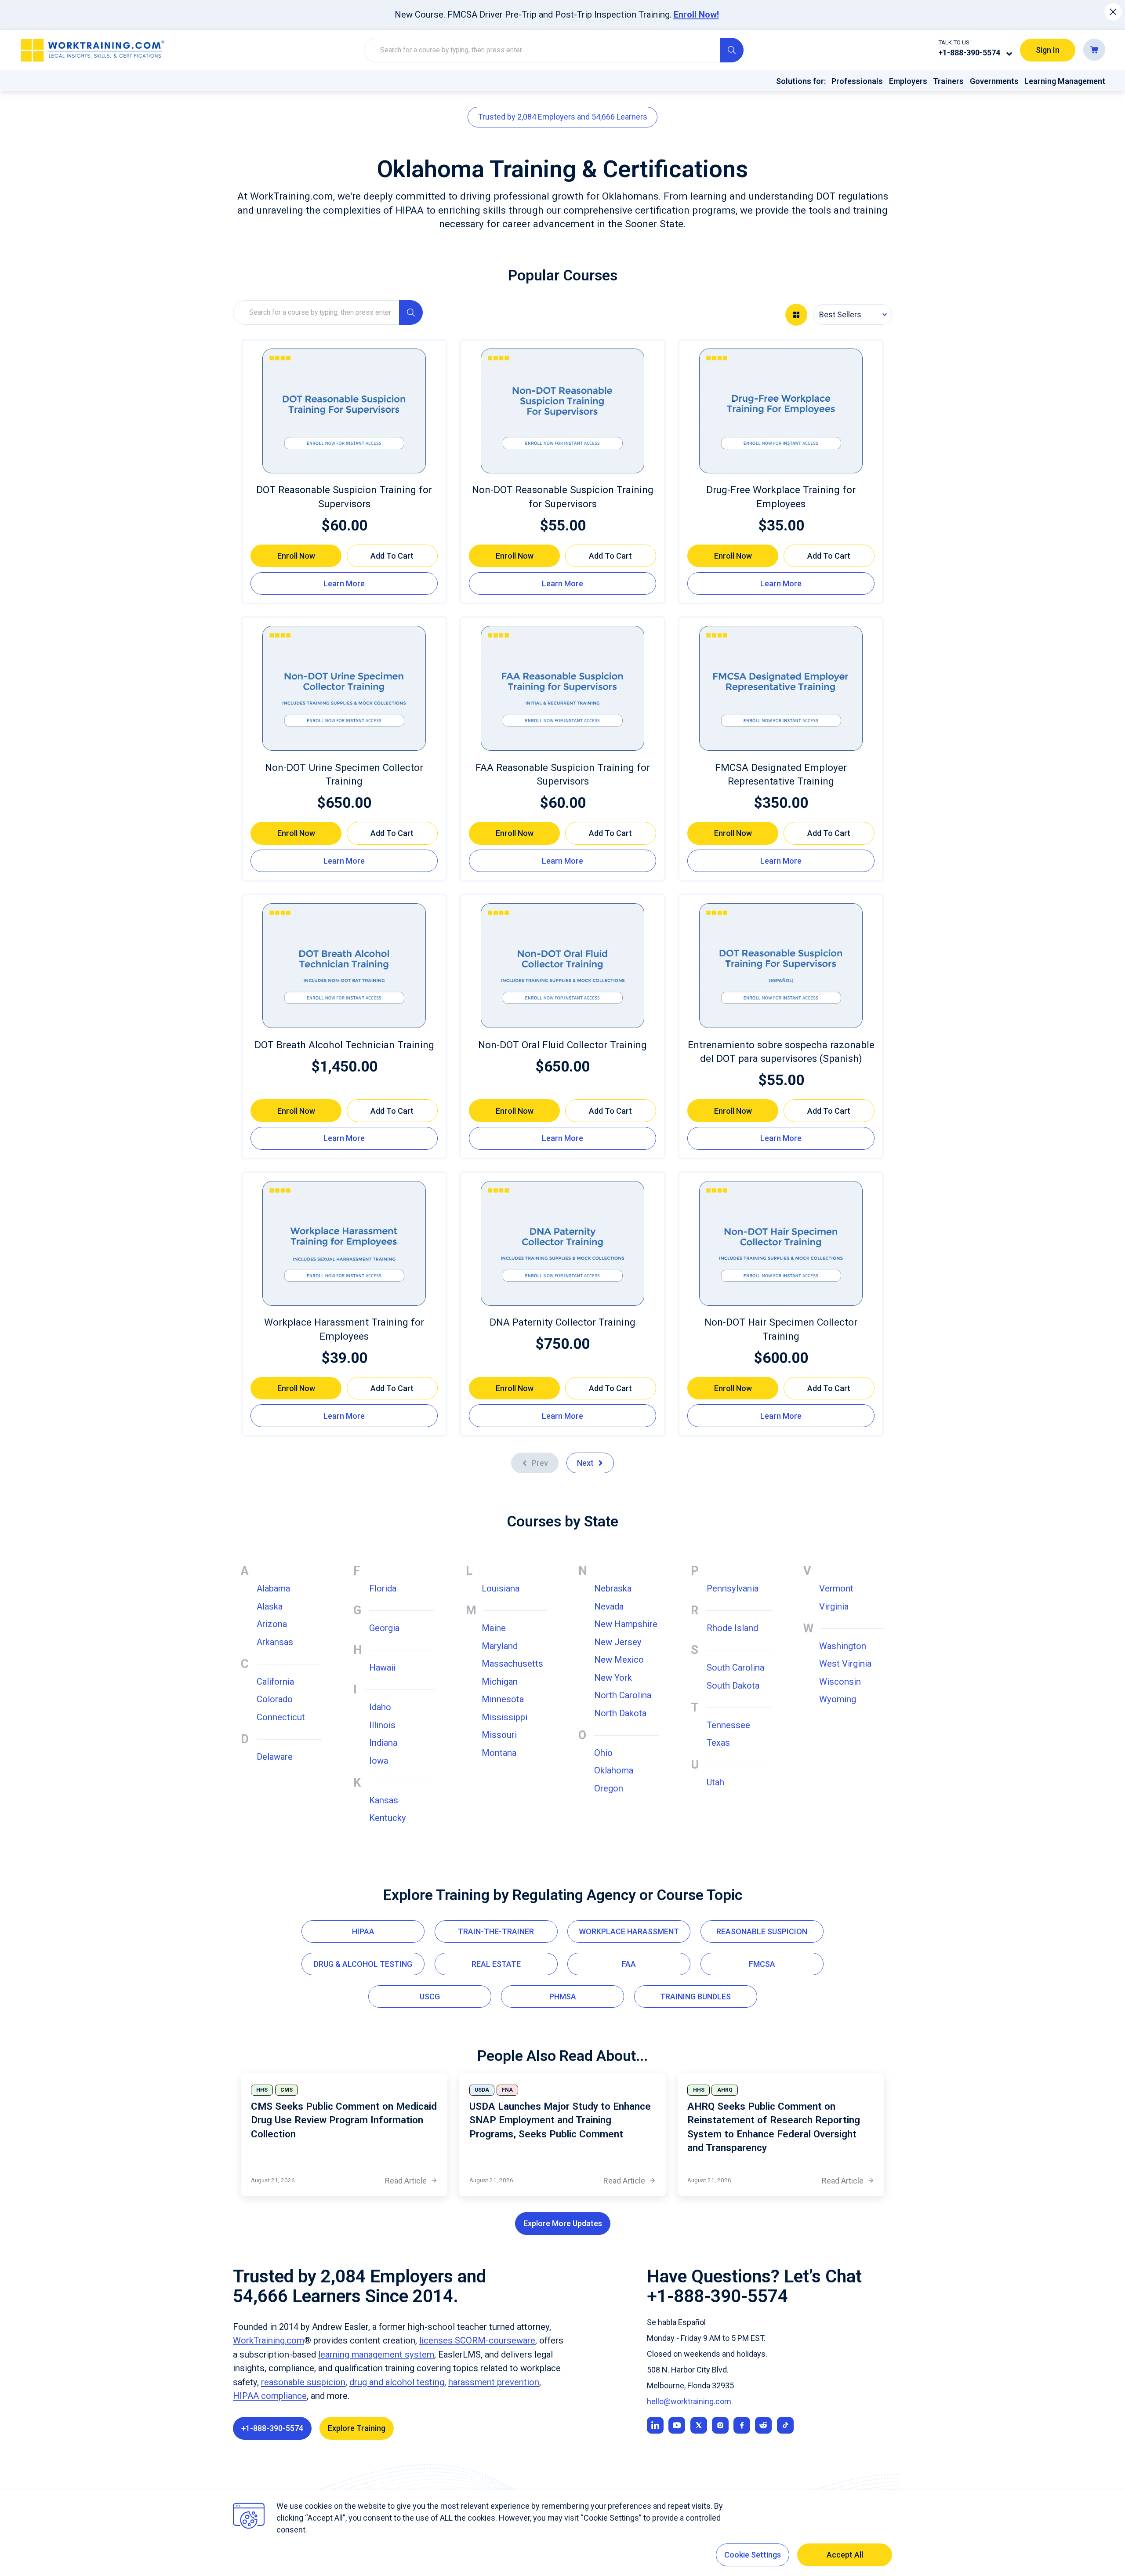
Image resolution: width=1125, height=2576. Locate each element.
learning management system (376, 2354)
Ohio (603, 1753)
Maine (494, 1628)
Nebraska (613, 1588)
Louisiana (501, 1588)
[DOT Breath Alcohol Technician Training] (344, 966)
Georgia (384, 1628)
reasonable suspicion (303, 2382)
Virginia (834, 1606)
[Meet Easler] (699, 2425)
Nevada (609, 1606)
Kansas (384, 1800)
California (275, 1682)
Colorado (275, 1699)
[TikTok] (785, 2425)
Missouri (499, 1735)
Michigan (500, 1682)
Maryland (500, 1646)
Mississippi (504, 1717)
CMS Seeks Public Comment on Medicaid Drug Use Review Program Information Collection (344, 2120)
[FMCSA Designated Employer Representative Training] (781, 688)
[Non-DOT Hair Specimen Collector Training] (781, 1243)
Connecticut (281, 1717)
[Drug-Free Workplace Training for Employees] (781, 411)
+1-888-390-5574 (969, 53)
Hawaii (382, 1668)
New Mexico (619, 1660)
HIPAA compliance (270, 2396)
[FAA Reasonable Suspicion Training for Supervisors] (562, 688)
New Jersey (618, 1642)
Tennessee (728, 1725)
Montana (499, 1753)
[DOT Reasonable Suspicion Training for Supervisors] (344, 411)
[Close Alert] (1113, 12)
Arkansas (275, 1642)
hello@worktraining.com (689, 2401)
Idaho (380, 1707)
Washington (843, 1646)
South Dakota (733, 1686)
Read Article (411, 2181)
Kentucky (388, 1818)
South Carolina (735, 1668)
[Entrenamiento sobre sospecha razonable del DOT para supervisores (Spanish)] (781, 966)
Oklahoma (614, 1770)
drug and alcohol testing (397, 2382)
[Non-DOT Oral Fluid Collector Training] (562, 966)
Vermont (836, 1588)
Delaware (275, 1757)
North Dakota (620, 1713)
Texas (718, 1743)
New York (613, 1678)
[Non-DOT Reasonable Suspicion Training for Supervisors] (562, 411)
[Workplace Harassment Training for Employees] (344, 1243)
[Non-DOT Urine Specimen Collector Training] (344, 688)
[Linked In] (655, 2425)
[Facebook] (742, 2425)
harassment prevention (494, 2382)
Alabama (273, 1588)
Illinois (382, 1725)
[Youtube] (677, 2425)
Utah (715, 1782)
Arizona (272, 1624)
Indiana (383, 1743)
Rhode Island (732, 1628)
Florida (383, 1588)
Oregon (609, 1788)
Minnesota (503, 1699)
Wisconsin (840, 1682)
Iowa (379, 1761)
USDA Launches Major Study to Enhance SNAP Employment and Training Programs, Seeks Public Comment (560, 2120)
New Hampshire (626, 1624)
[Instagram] (720, 2425)
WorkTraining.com (269, 2340)
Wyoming (838, 1699)
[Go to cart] (1094, 50)
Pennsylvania (733, 1588)
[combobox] (853, 314)
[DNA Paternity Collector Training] (562, 1243)
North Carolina (623, 1695)
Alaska (270, 1606)
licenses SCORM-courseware (477, 2340)
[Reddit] (763, 2425)
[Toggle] (1009, 54)
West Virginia (845, 1664)
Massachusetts (512, 1664)
